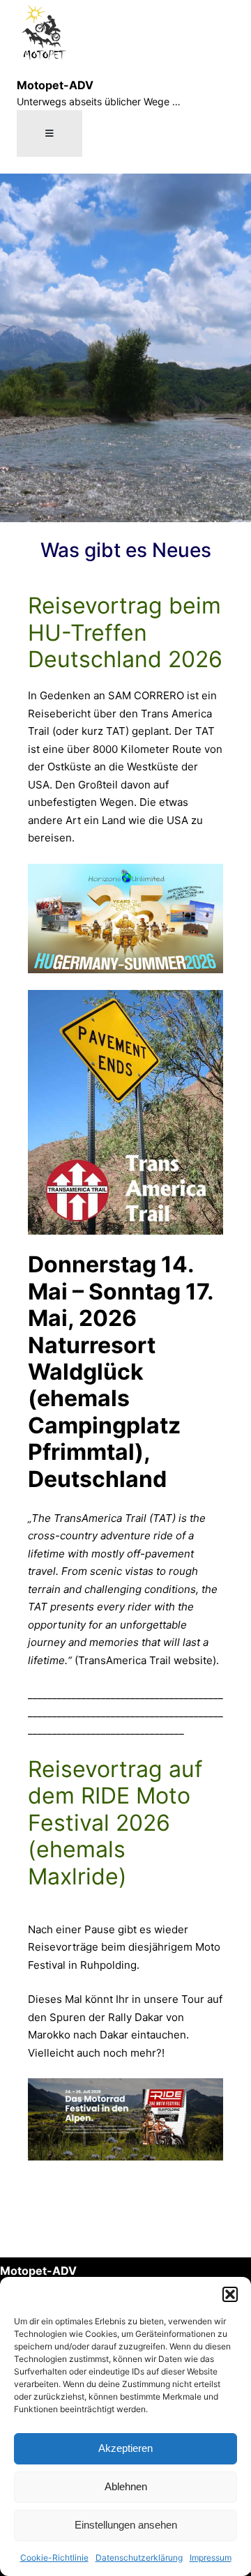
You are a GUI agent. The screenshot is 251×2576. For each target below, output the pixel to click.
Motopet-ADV (55, 85)
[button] (230, 2294)
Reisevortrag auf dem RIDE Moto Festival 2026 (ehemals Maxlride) (115, 1823)
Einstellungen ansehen (126, 2525)
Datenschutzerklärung (139, 2558)
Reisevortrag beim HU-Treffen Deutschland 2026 (125, 633)
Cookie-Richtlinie (54, 2558)
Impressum (211, 2558)
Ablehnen (126, 2486)
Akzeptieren (125, 2448)
